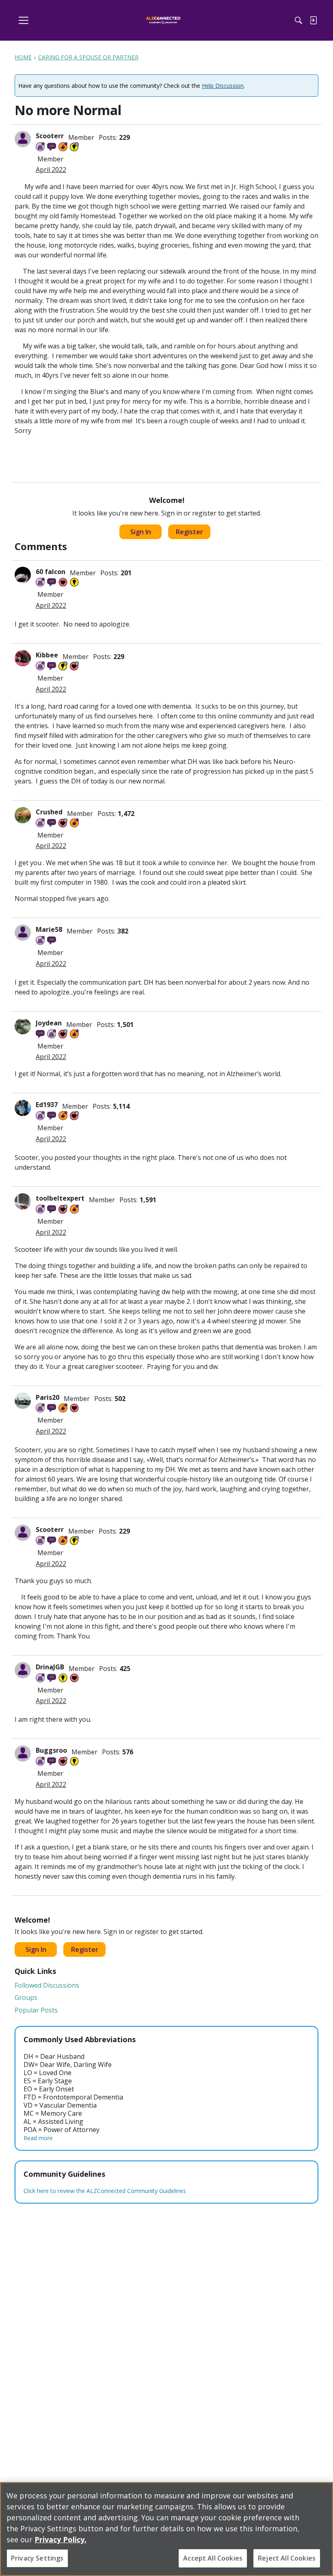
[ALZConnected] (163, 21)
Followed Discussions (47, 1985)
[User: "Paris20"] (23, 1401)
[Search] (298, 20)
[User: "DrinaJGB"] (23, 1670)
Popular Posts (36, 2010)
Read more (38, 2138)
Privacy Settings (37, 2558)
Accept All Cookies (213, 2558)
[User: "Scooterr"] (23, 139)
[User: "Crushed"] (23, 815)
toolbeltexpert (60, 1198)
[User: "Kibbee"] (23, 658)
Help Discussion (223, 86)
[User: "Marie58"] (23, 933)
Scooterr (50, 136)
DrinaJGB (50, 1667)
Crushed (49, 812)
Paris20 (48, 1397)
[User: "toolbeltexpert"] (23, 1201)
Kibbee (47, 655)
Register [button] (189, 532)
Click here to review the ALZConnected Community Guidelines (105, 2191)
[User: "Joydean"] (23, 1026)
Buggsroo (51, 1750)
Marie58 (49, 929)
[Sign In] (313, 20)
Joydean (49, 1023)
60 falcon (51, 572)
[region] (166, 2529)
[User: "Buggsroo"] (23, 1754)
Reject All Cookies (287, 2558)
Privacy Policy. (61, 2539)
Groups (26, 1997)
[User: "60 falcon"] (23, 575)
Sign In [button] (141, 532)
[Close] (320, 2495)
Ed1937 (47, 1105)
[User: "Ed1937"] (23, 1108)
